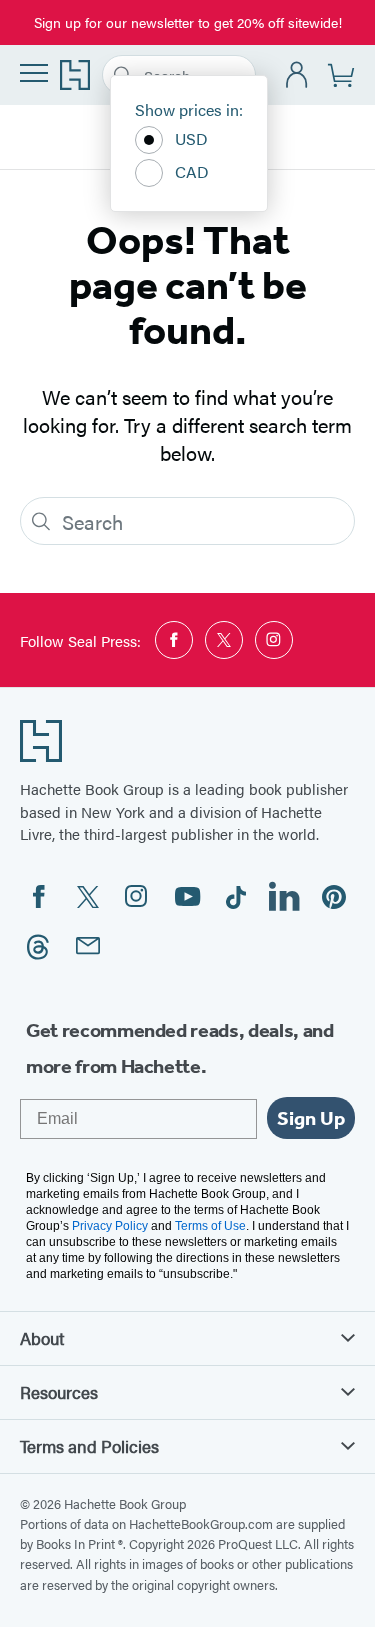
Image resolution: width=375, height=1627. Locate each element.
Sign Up (311, 1118)
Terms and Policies (89, 1446)
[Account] (297, 75)
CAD (192, 171)
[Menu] (34, 73)
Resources (59, 1392)
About (42, 1338)
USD (191, 138)
